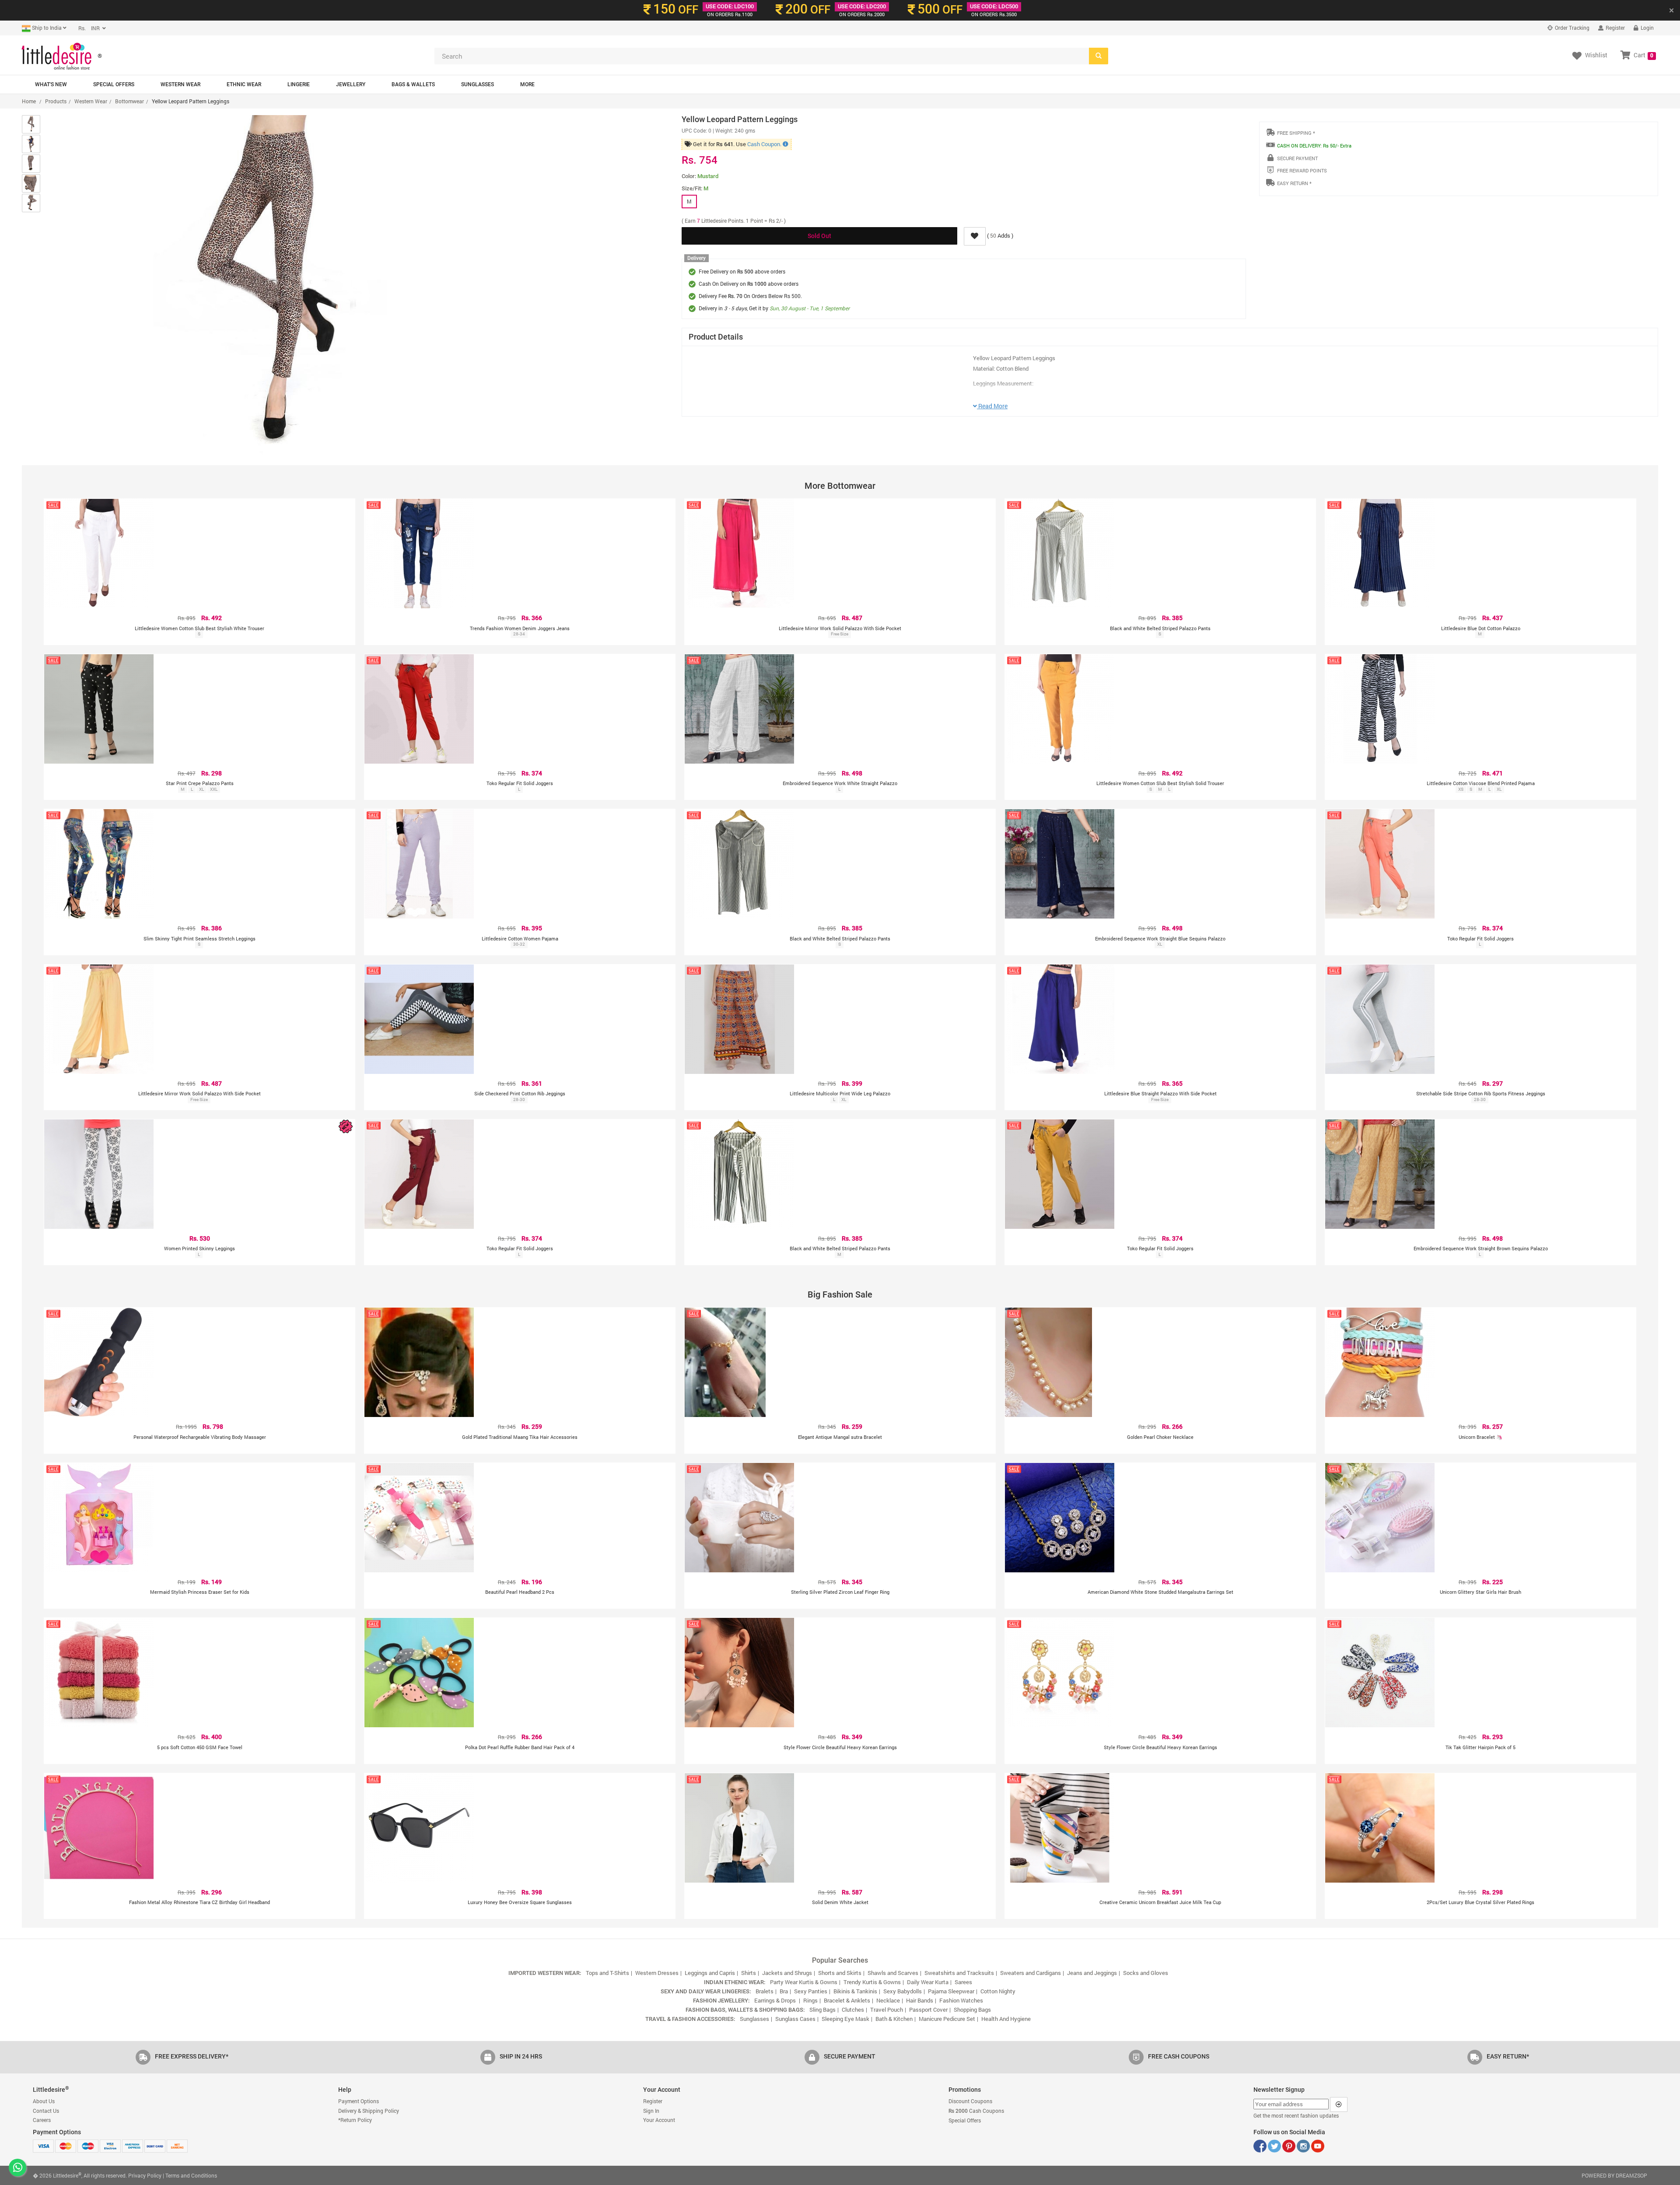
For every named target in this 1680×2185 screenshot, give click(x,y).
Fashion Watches (961, 2000)
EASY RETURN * (1294, 183)
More (527, 84)
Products (56, 101)
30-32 (519, 944)
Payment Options (359, 2101)
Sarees (963, 1982)
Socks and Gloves (1146, 1973)
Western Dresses (657, 1973)
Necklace (888, 2000)
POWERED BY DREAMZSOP (1614, 2175)
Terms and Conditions (191, 2175)
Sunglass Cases (795, 2019)
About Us (44, 2101)
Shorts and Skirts (840, 1973)
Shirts (749, 1973)
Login (1647, 28)
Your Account (659, 2120)
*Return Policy (355, 2120)
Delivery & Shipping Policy (369, 2111)
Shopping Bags (972, 2010)
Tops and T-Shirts (607, 1973)
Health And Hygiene (1006, 2019)
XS (1461, 789)
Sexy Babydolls (903, 1991)
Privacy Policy (145, 2175)
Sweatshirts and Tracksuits (959, 1973)
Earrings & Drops (776, 2000)
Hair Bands (920, 2000)
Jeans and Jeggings (1092, 1973)
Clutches (853, 2010)
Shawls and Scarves (893, 1973)
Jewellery (351, 84)
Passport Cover (928, 2010)
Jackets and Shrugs (787, 1973)
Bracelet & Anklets (847, 2000)
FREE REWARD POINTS (1302, 170)
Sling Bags (822, 2010)
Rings (810, 2000)
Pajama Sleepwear (951, 1991)
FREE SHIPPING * (1296, 133)
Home (29, 101)
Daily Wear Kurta (928, 1982)
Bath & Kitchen (894, 2019)
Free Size (840, 634)
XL (201, 789)
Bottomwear (129, 101)
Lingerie (299, 84)
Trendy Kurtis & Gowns (872, 1982)
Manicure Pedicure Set (947, 2019)
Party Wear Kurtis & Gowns (804, 1982)
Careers (42, 2120)
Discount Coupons (970, 2101)
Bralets (765, 1991)
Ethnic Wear (244, 84)
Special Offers (114, 84)
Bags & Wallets (413, 84)
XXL (214, 789)
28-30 (519, 1100)
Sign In (651, 2111)
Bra (784, 1991)
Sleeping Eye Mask (845, 2019)
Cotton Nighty (998, 1991)
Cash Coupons (976, 2111)
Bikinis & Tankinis (855, 1991)
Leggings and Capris (710, 1973)
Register (1615, 28)
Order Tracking (1571, 28)
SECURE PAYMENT (1297, 158)
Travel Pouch (887, 2010)
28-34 (519, 634)
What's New (51, 84)
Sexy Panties (811, 1991)
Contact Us (46, 2111)
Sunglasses (478, 84)
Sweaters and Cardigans (1031, 1973)
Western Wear (180, 84)
